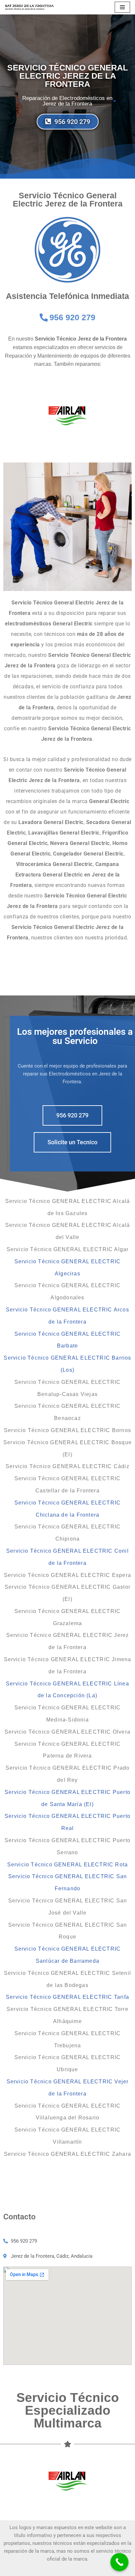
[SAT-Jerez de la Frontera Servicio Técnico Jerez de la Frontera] (29, 7)
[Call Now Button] (119, 2562)
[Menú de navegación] (122, 7)
